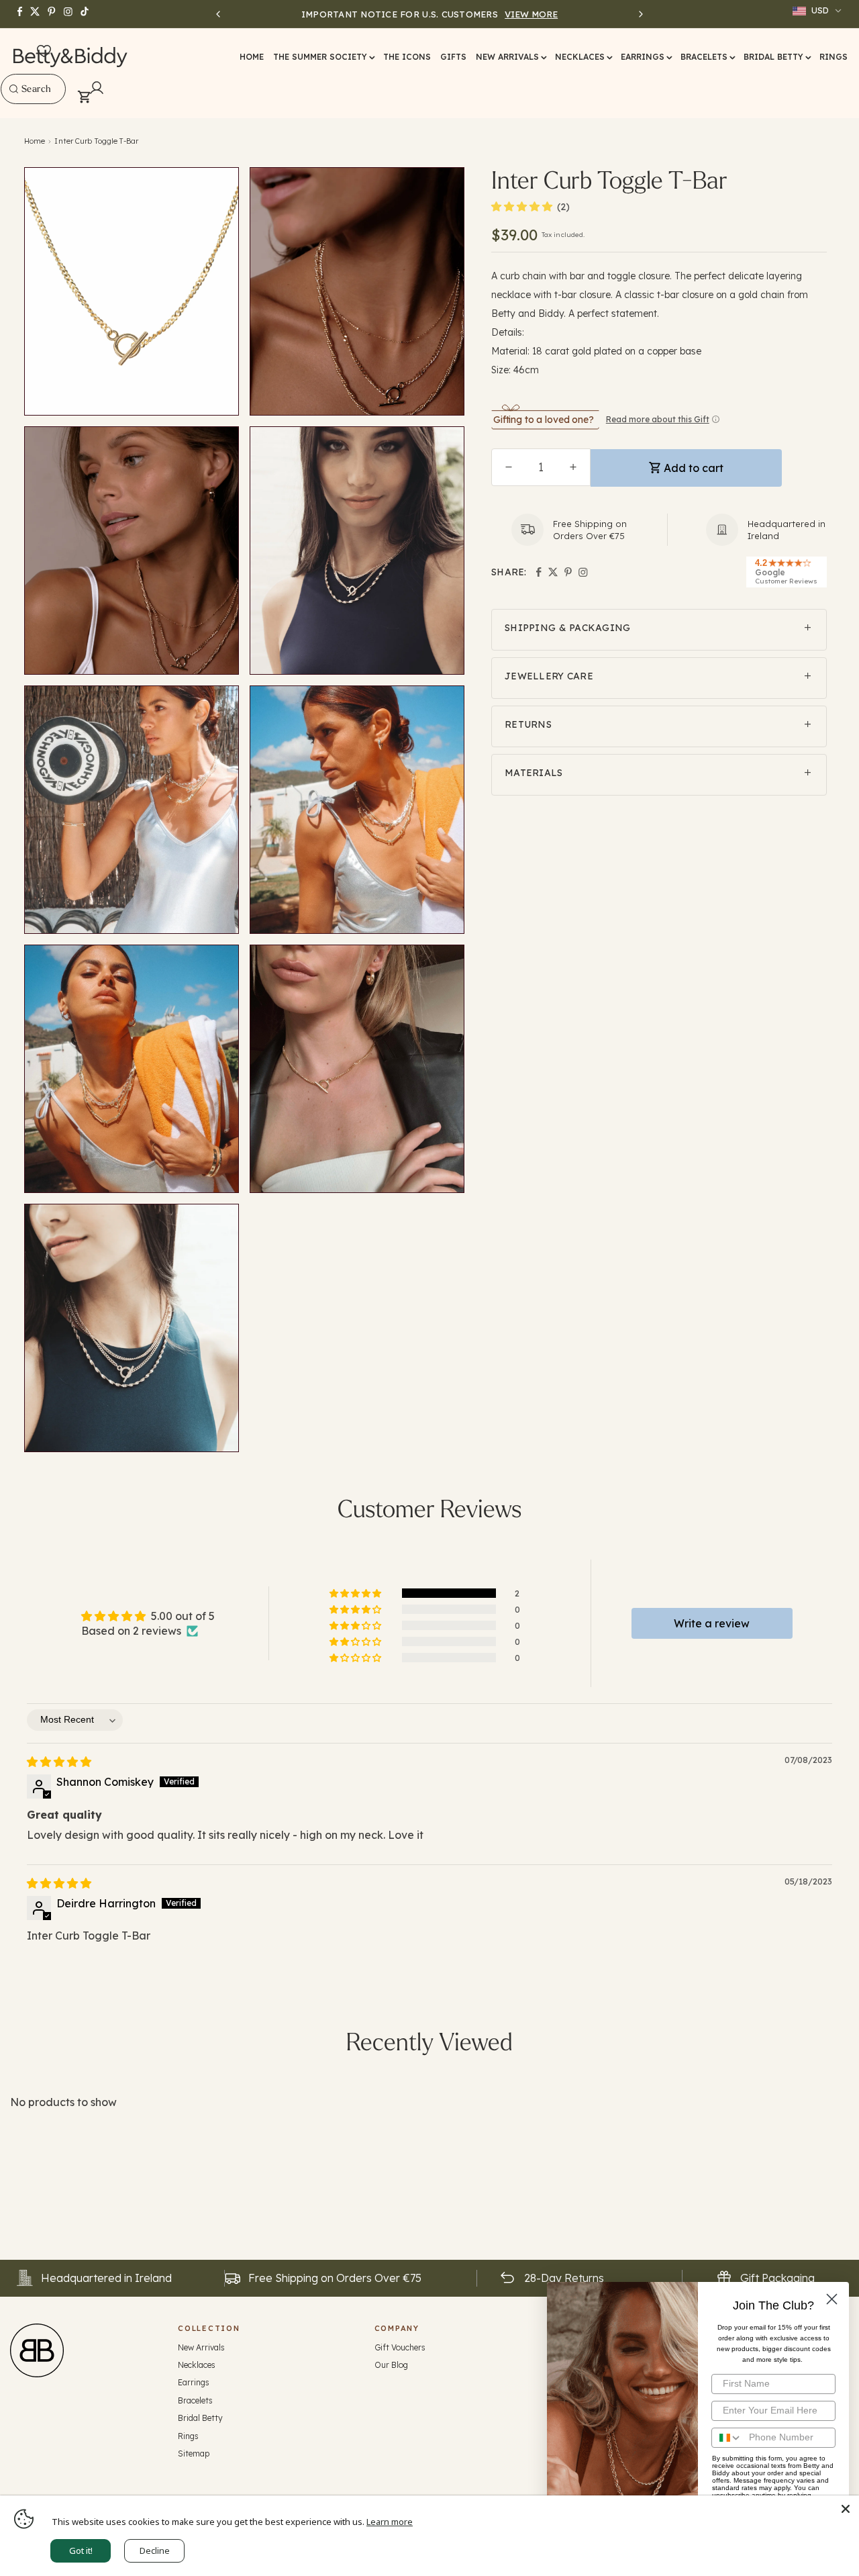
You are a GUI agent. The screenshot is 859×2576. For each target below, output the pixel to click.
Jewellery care (549, 676)
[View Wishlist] (44, 52)
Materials (534, 773)
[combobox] (33, 89)
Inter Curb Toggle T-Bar (96, 141)
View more (531, 14)
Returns (528, 724)
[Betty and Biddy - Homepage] (71, 57)
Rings (188, 2436)
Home (35, 141)
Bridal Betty (200, 2418)
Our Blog (391, 2365)
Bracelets (195, 2400)
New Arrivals (201, 2347)
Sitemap (194, 2453)
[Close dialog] (832, 2299)
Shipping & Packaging (568, 628)
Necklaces (197, 2365)
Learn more (390, 2522)
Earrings (194, 2382)
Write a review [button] (712, 1623)
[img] (59, 1762)
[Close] (846, 2509)
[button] (323, 57)
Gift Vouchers (400, 2347)
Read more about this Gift (658, 419)
